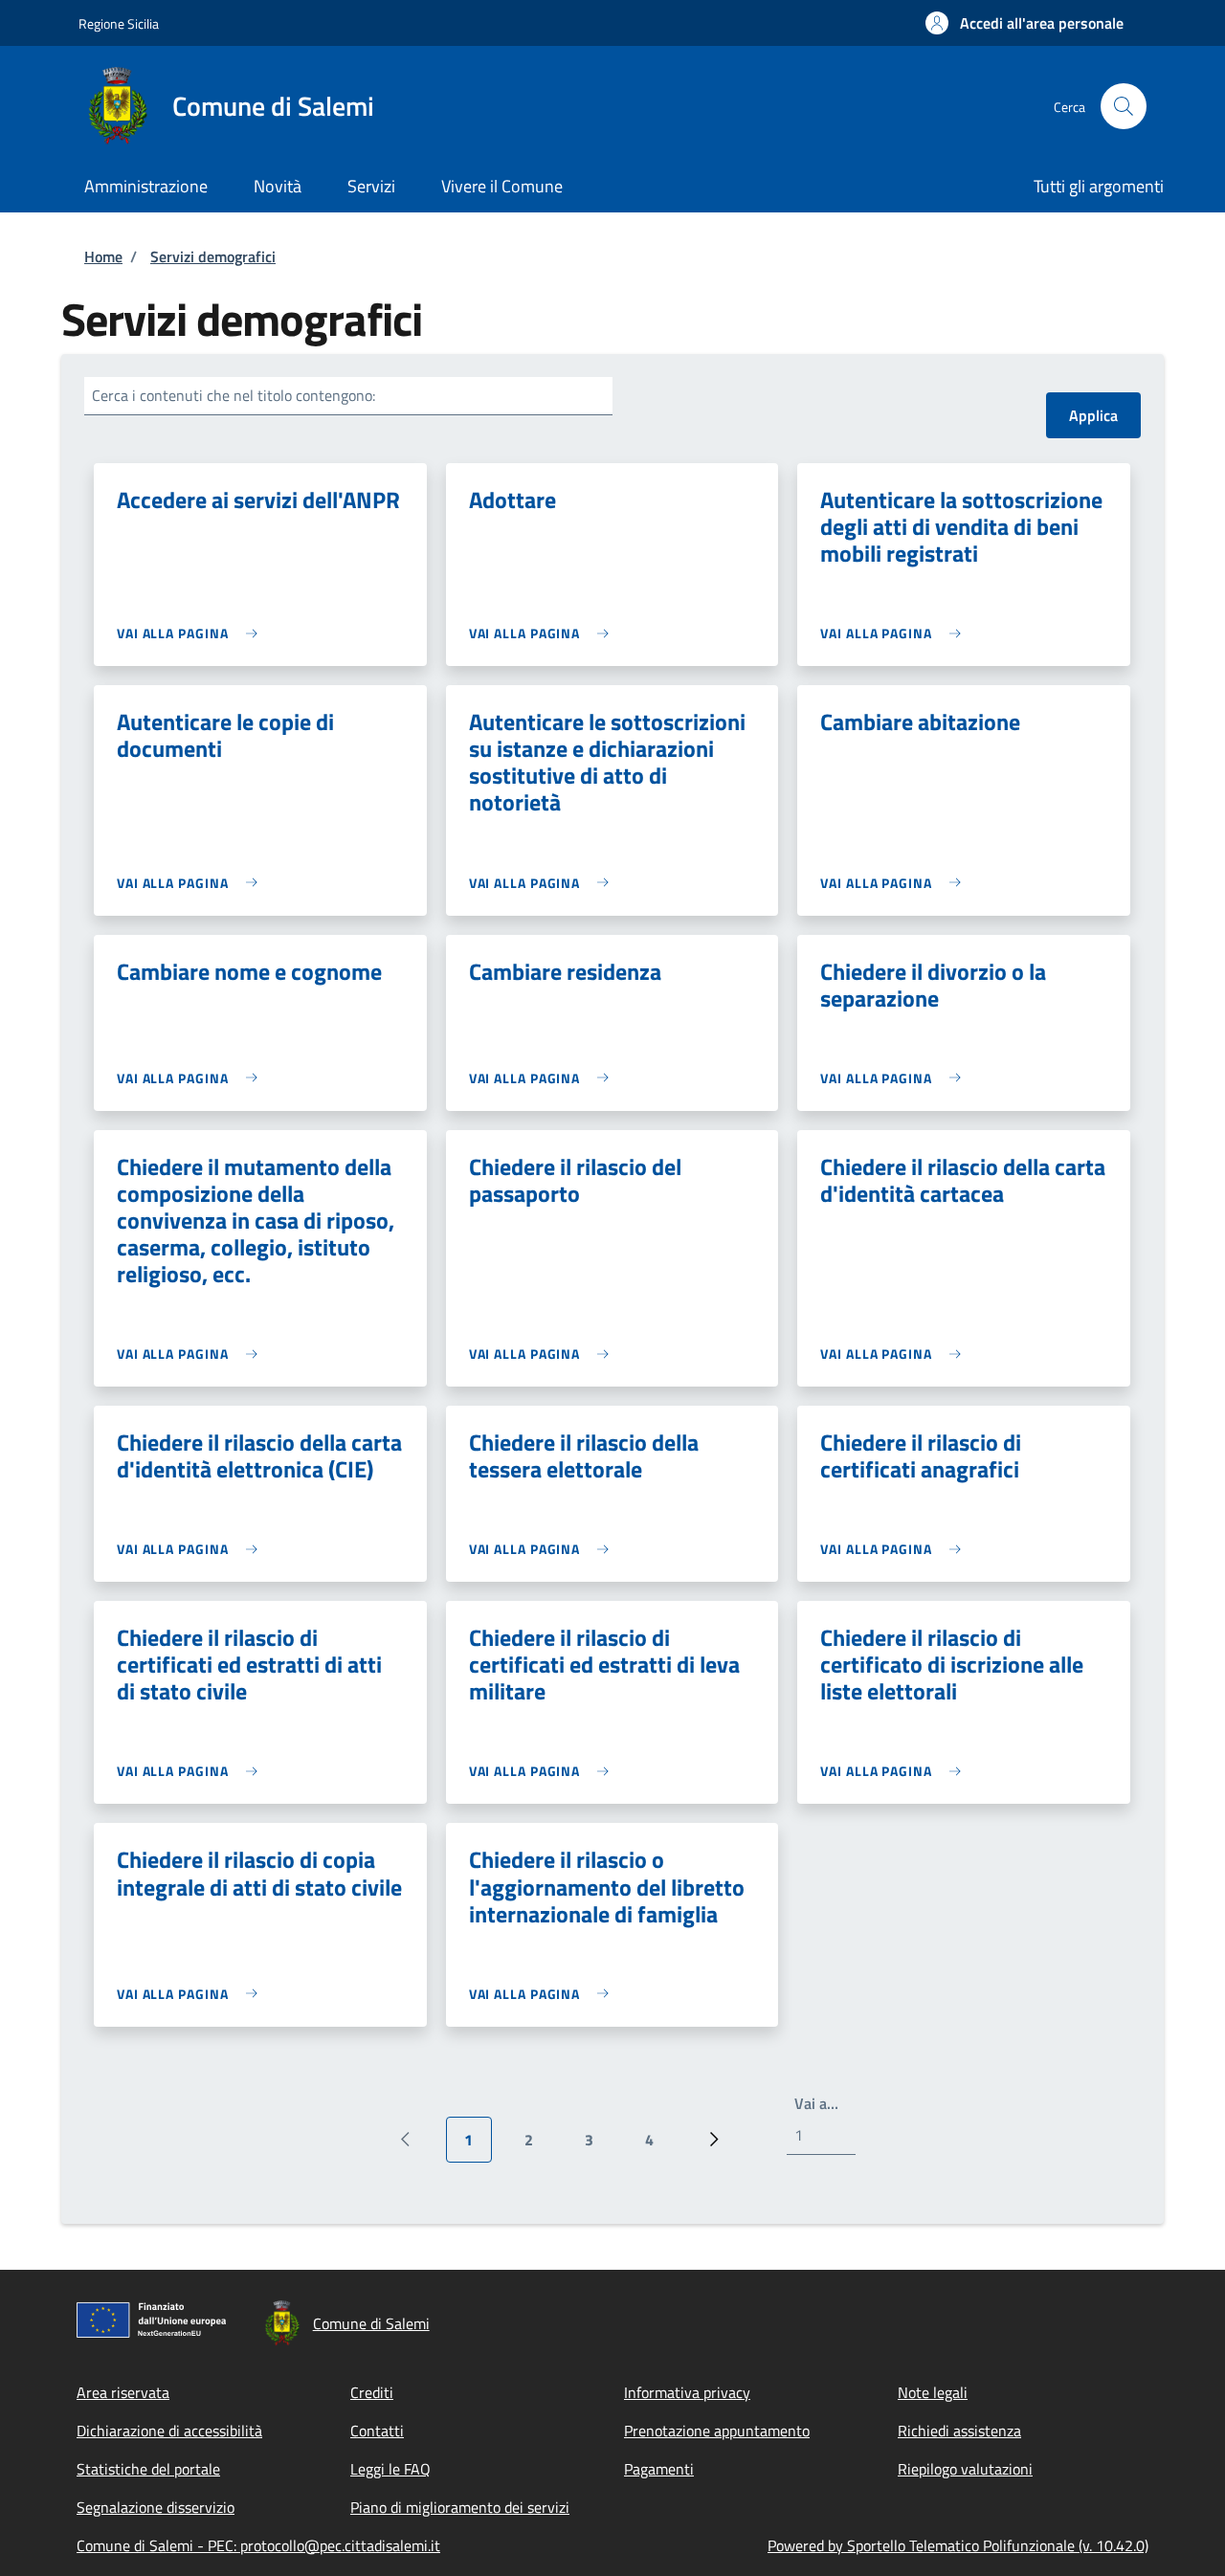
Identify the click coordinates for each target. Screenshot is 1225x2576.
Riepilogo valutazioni (965, 2469)
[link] (192, 633)
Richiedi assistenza (959, 2431)
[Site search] (1124, 106)
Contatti (377, 2431)
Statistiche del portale (148, 2469)
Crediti (372, 2392)
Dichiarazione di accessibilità (169, 2431)
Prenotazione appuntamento (717, 2431)
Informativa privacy (687, 2392)
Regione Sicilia (119, 23)
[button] (1025, 23)
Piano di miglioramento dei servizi (460, 2507)
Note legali (933, 2392)
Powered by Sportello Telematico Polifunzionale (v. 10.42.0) (958, 2545)
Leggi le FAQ (390, 2469)
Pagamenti (659, 2469)
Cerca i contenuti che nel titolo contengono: (234, 395)
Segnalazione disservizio (156, 2507)
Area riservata (123, 2392)
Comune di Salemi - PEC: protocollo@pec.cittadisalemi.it (258, 2545)
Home (103, 256)
